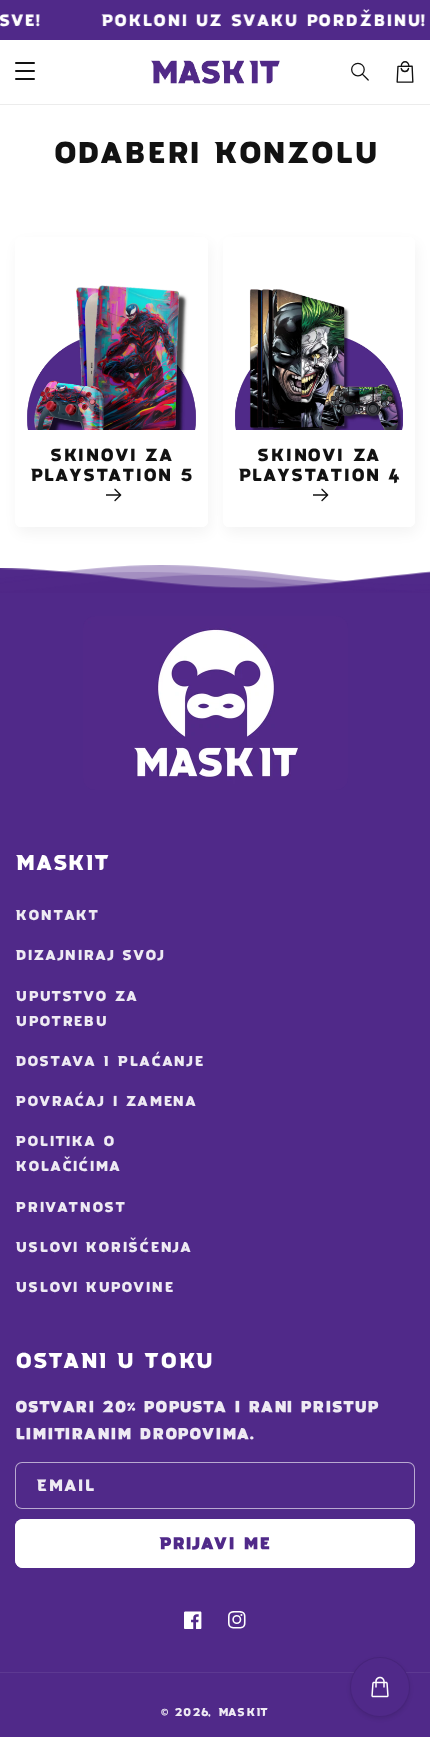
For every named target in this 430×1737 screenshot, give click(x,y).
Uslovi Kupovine (94, 1287)
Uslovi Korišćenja (103, 1247)
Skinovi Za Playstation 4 (319, 465)
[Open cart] (380, 1687)
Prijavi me (215, 1543)
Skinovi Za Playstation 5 (111, 465)
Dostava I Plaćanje (109, 1061)
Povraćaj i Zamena (106, 1101)
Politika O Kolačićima (68, 1153)
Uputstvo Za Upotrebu (76, 1008)
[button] (361, 72)
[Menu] (25, 72)
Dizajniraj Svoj (90, 955)
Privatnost (70, 1207)
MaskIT (243, 1712)
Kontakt (57, 915)
